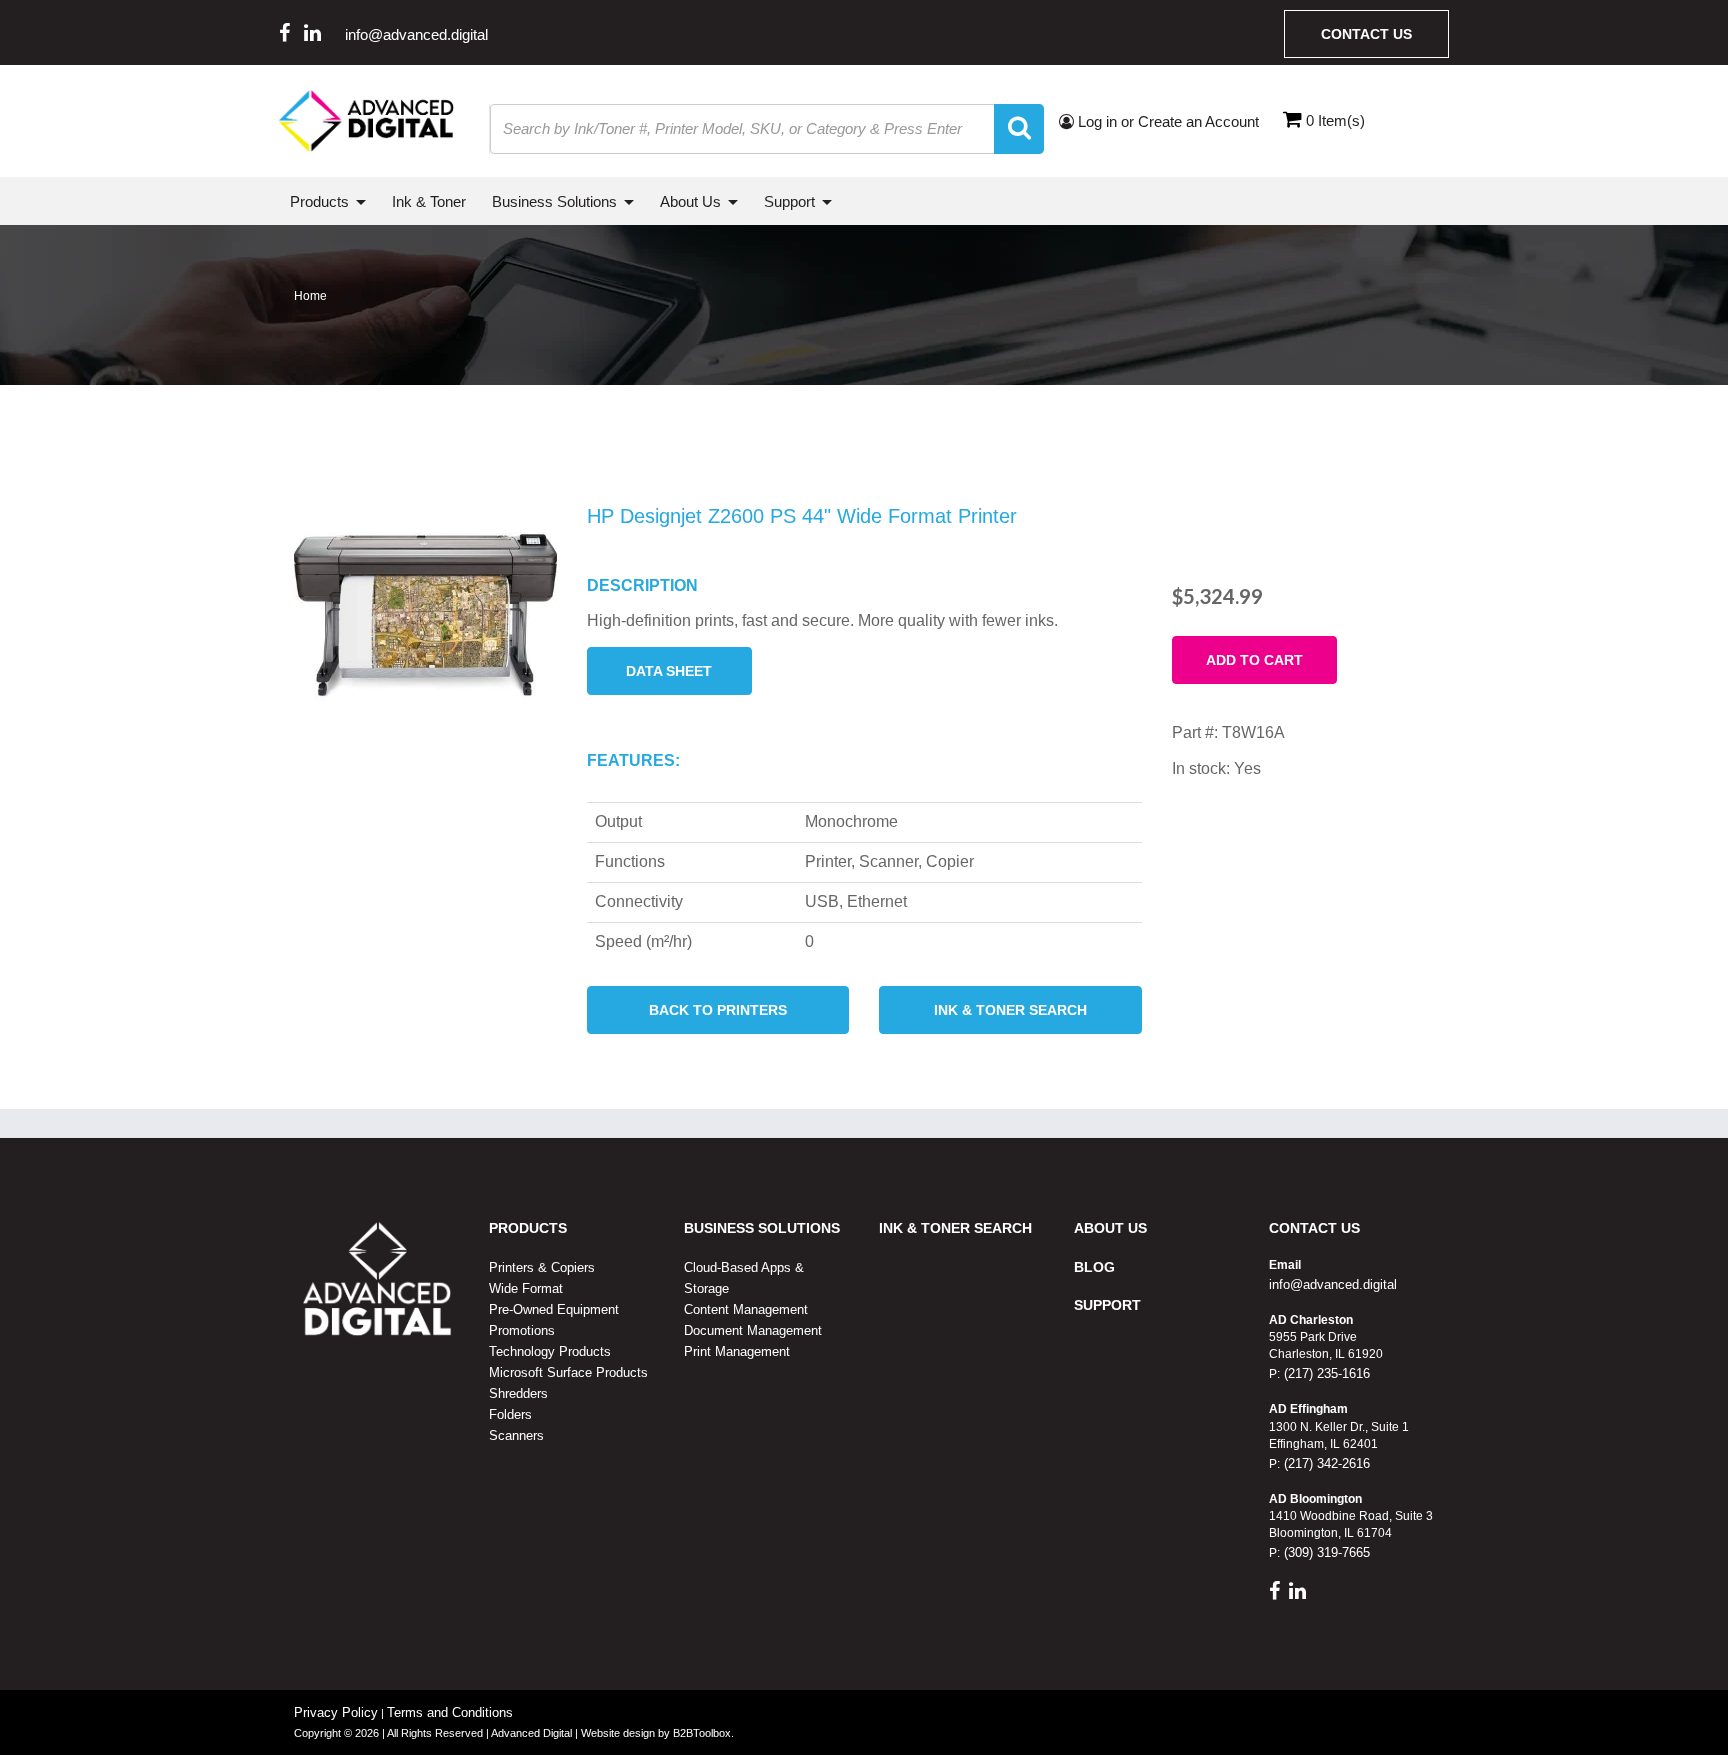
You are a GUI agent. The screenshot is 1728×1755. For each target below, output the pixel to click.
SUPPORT (1107, 1305)
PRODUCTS (528, 1228)
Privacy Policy (336, 1712)
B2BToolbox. (703, 1733)
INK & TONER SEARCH (955, 1228)
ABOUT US (1110, 1228)
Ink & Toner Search (1010, 1010)
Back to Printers (718, 1010)
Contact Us (1366, 34)
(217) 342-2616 (1325, 1463)
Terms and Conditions (450, 1712)
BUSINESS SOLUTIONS (762, 1228)
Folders (510, 1414)
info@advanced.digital (416, 34)
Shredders (518, 1393)
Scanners (516, 1435)
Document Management (753, 1330)
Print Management (737, 1351)
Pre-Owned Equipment (554, 1309)
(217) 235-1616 (1325, 1373)
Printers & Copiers (542, 1267)
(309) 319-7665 (1325, 1552)
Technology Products (550, 1351)
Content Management (746, 1309)
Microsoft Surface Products (568, 1372)
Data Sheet (669, 671)
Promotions (522, 1330)
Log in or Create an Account (1166, 121)
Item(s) (1335, 120)
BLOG (1094, 1267)
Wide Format (526, 1288)
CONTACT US (1314, 1228)
